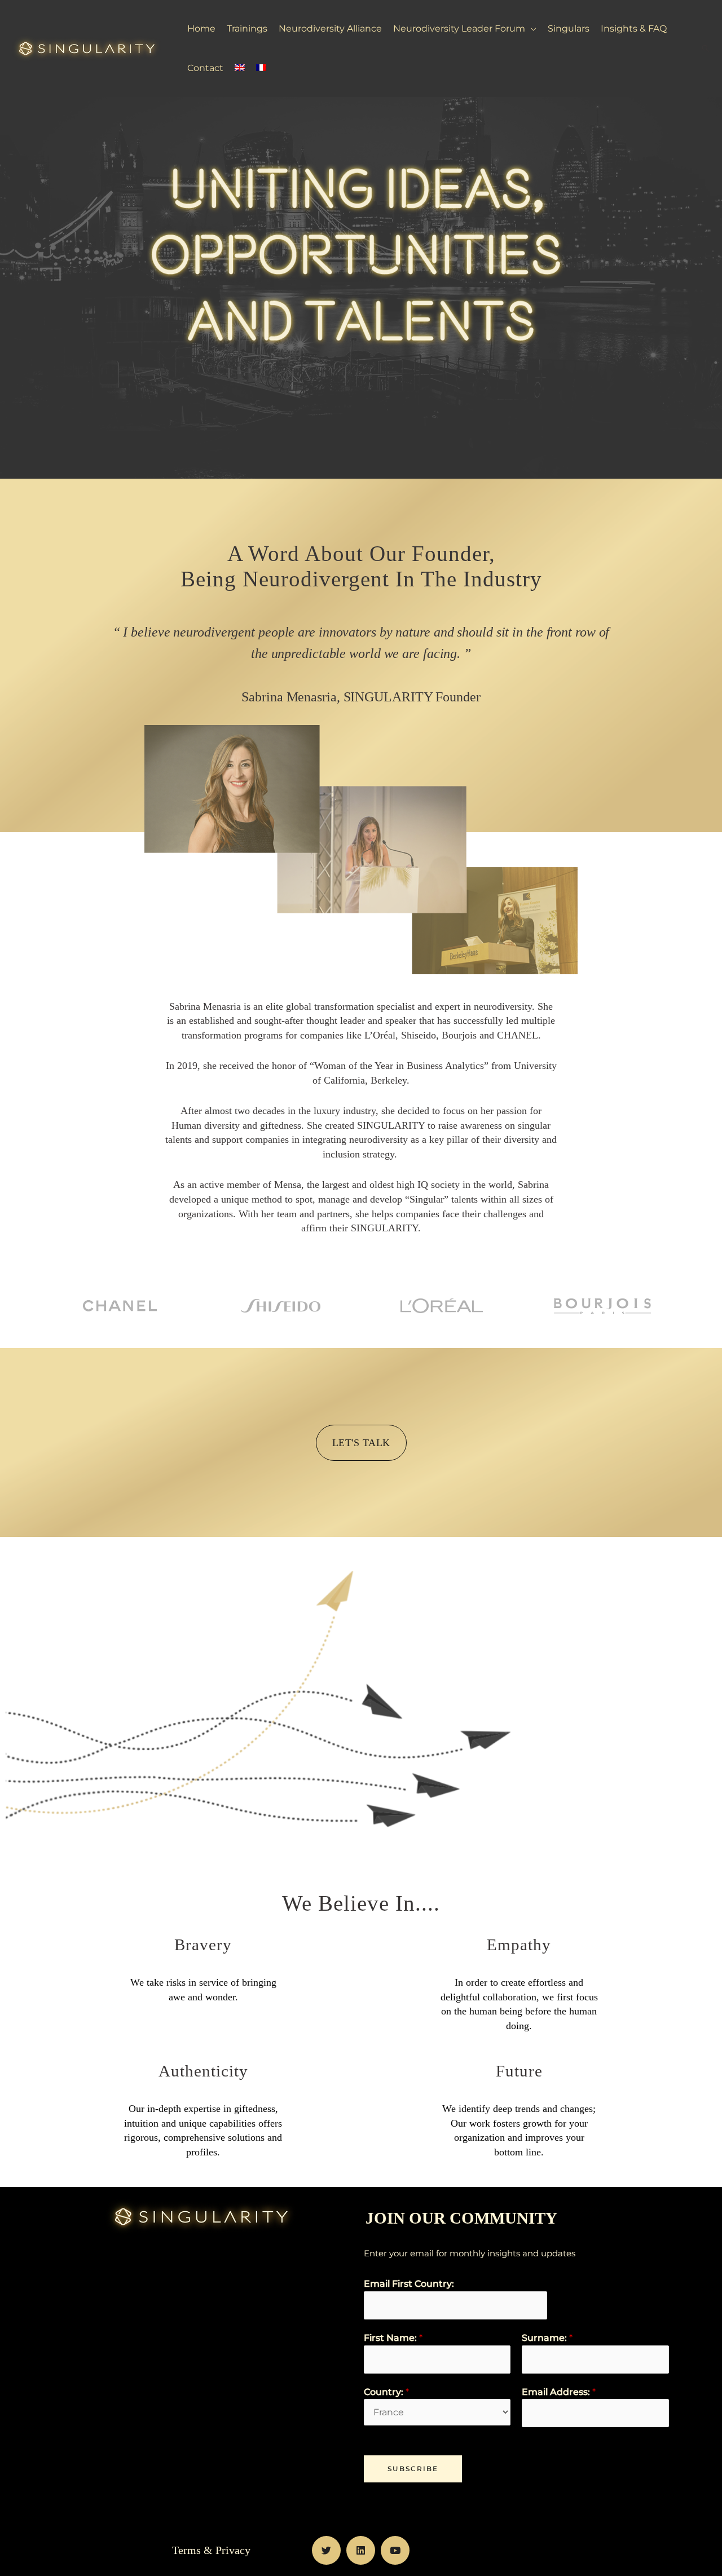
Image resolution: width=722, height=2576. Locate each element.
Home (201, 28)
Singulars (569, 28)
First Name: (393, 2338)
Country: (386, 2392)
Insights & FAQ (634, 28)
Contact (205, 68)
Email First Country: (409, 2284)
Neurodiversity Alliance (330, 28)
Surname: (547, 2338)
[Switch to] (240, 68)
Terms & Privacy (211, 2550)
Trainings (247, 28)
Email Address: (559, 2392)
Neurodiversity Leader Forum (459, 28)
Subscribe (413, 2469)
